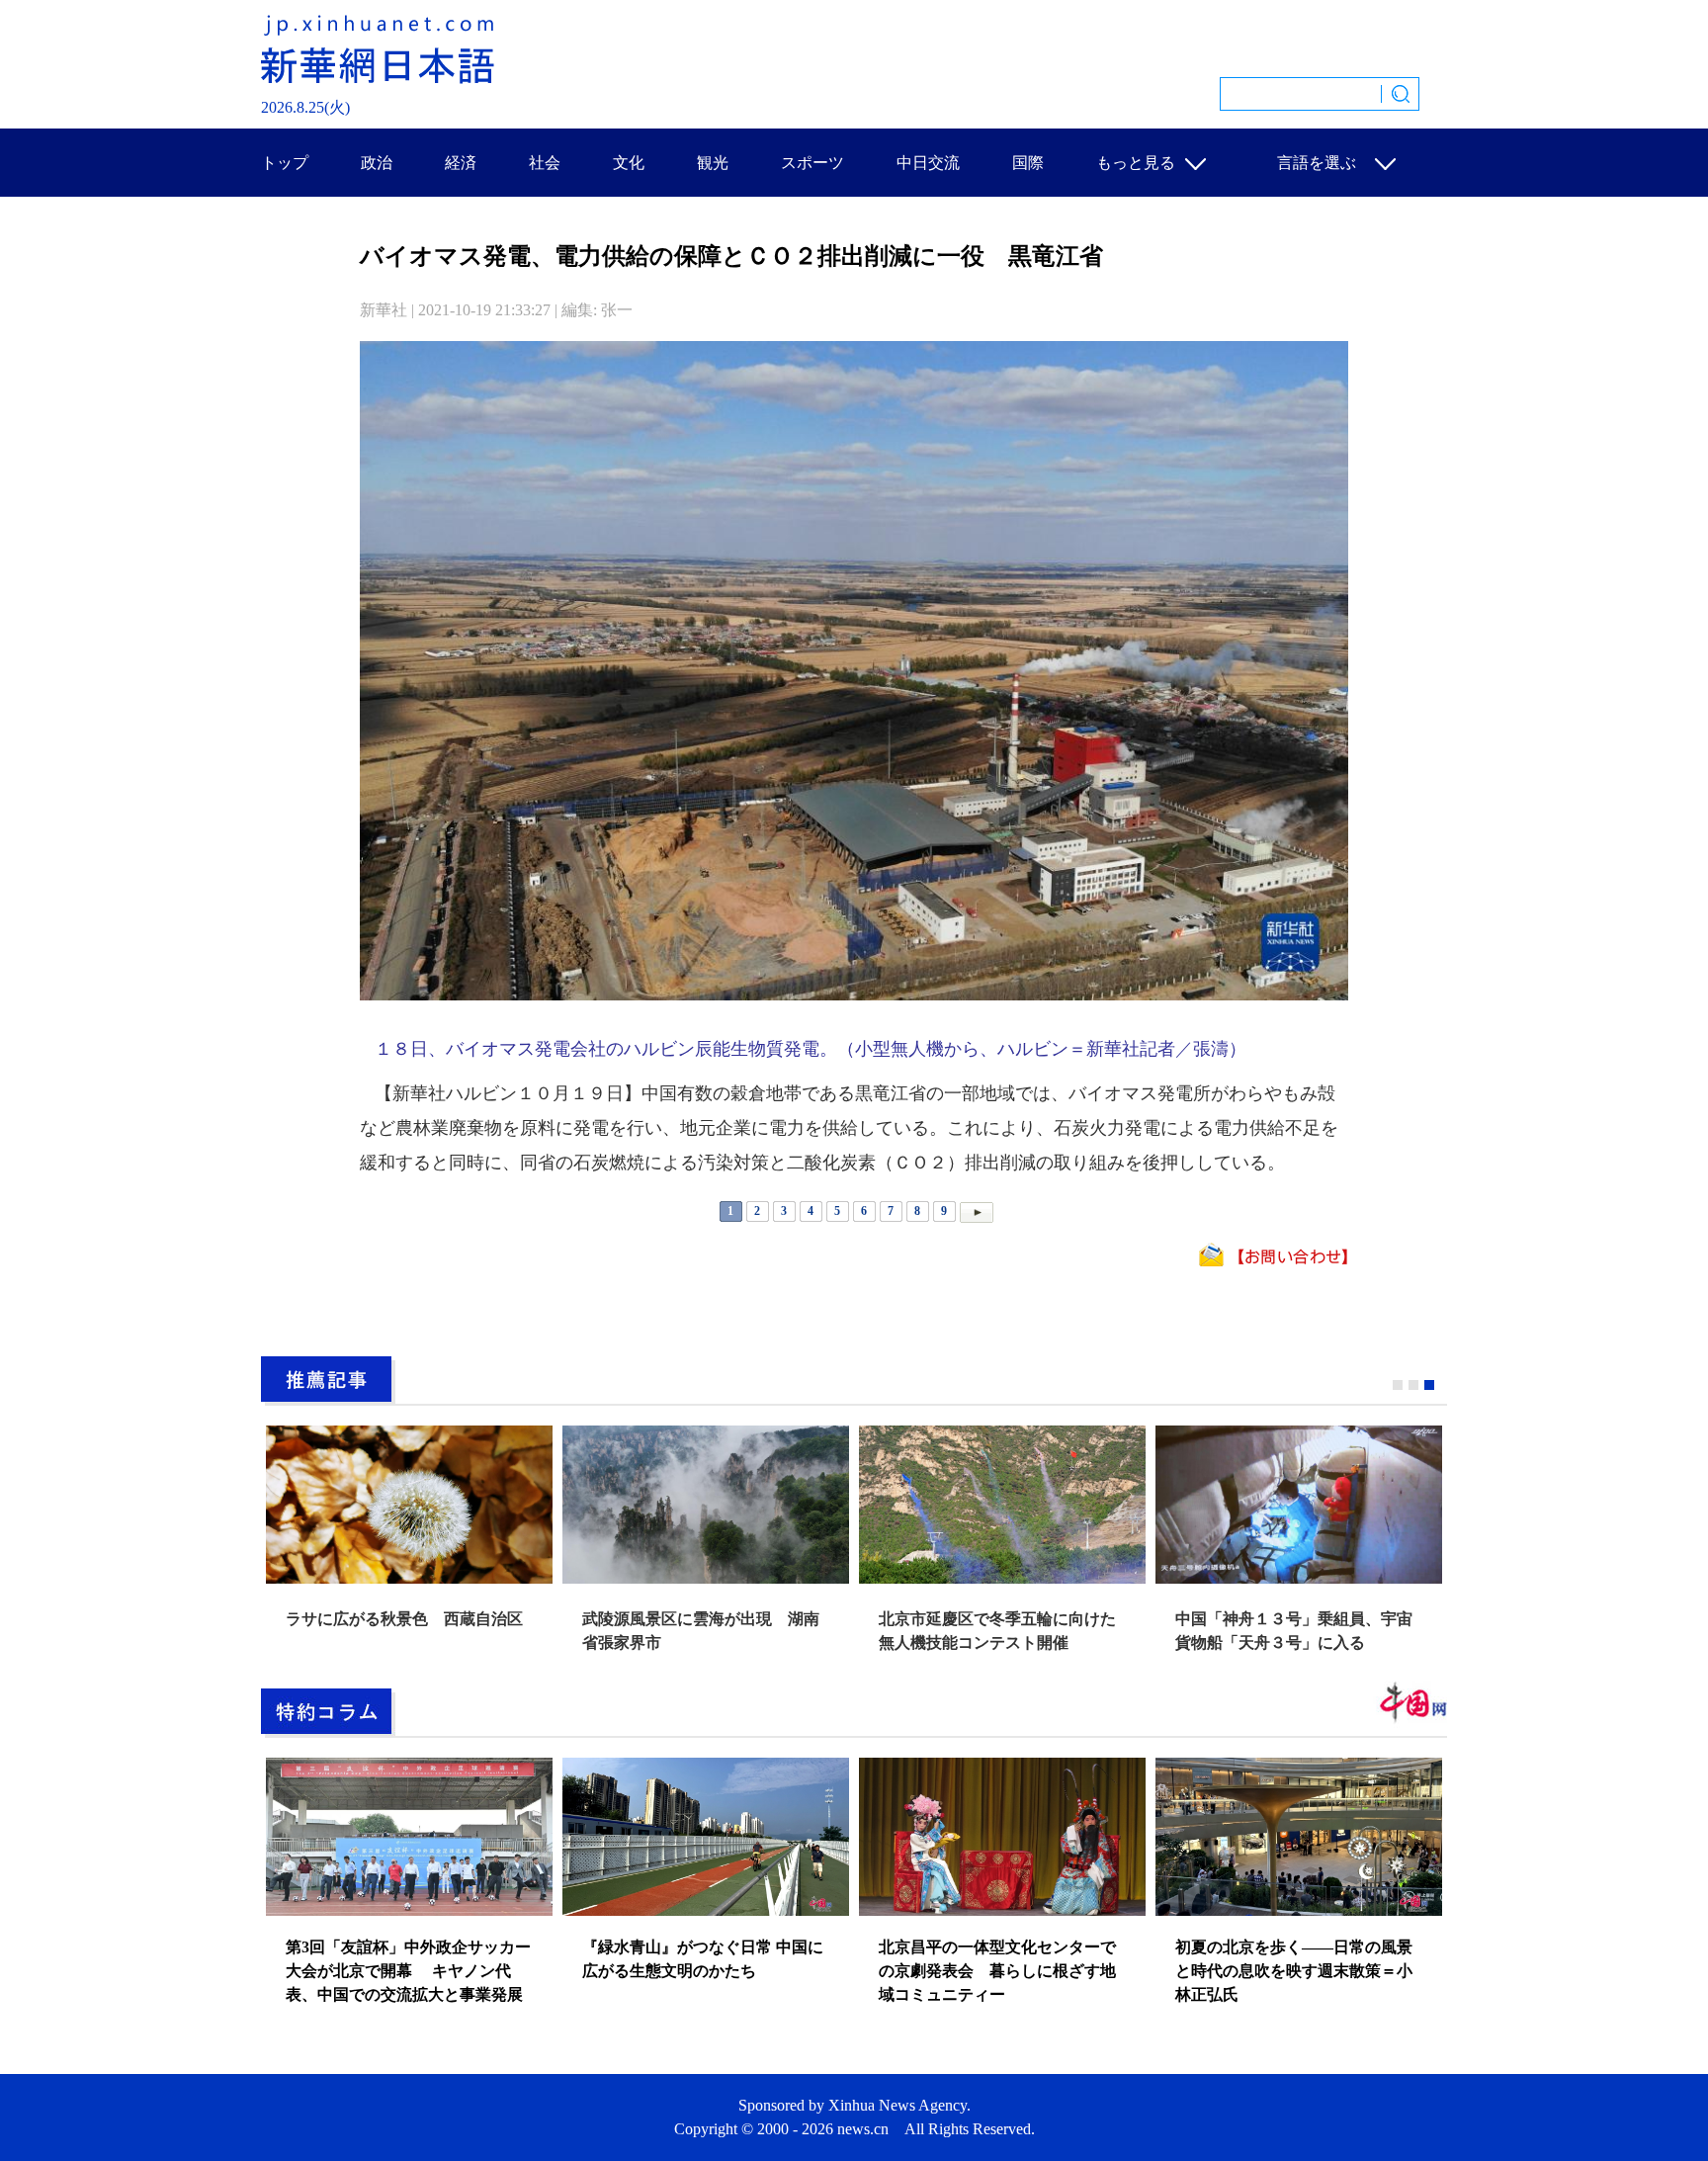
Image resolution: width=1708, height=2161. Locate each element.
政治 (377, 163)
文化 (629, 163)
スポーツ (812, 163)
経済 (461, 163)
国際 (1028, 163)
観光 (713, 163)
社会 (545, 163)
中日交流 (928, 163)
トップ (285, 163)
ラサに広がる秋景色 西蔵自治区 (404, 1619)
